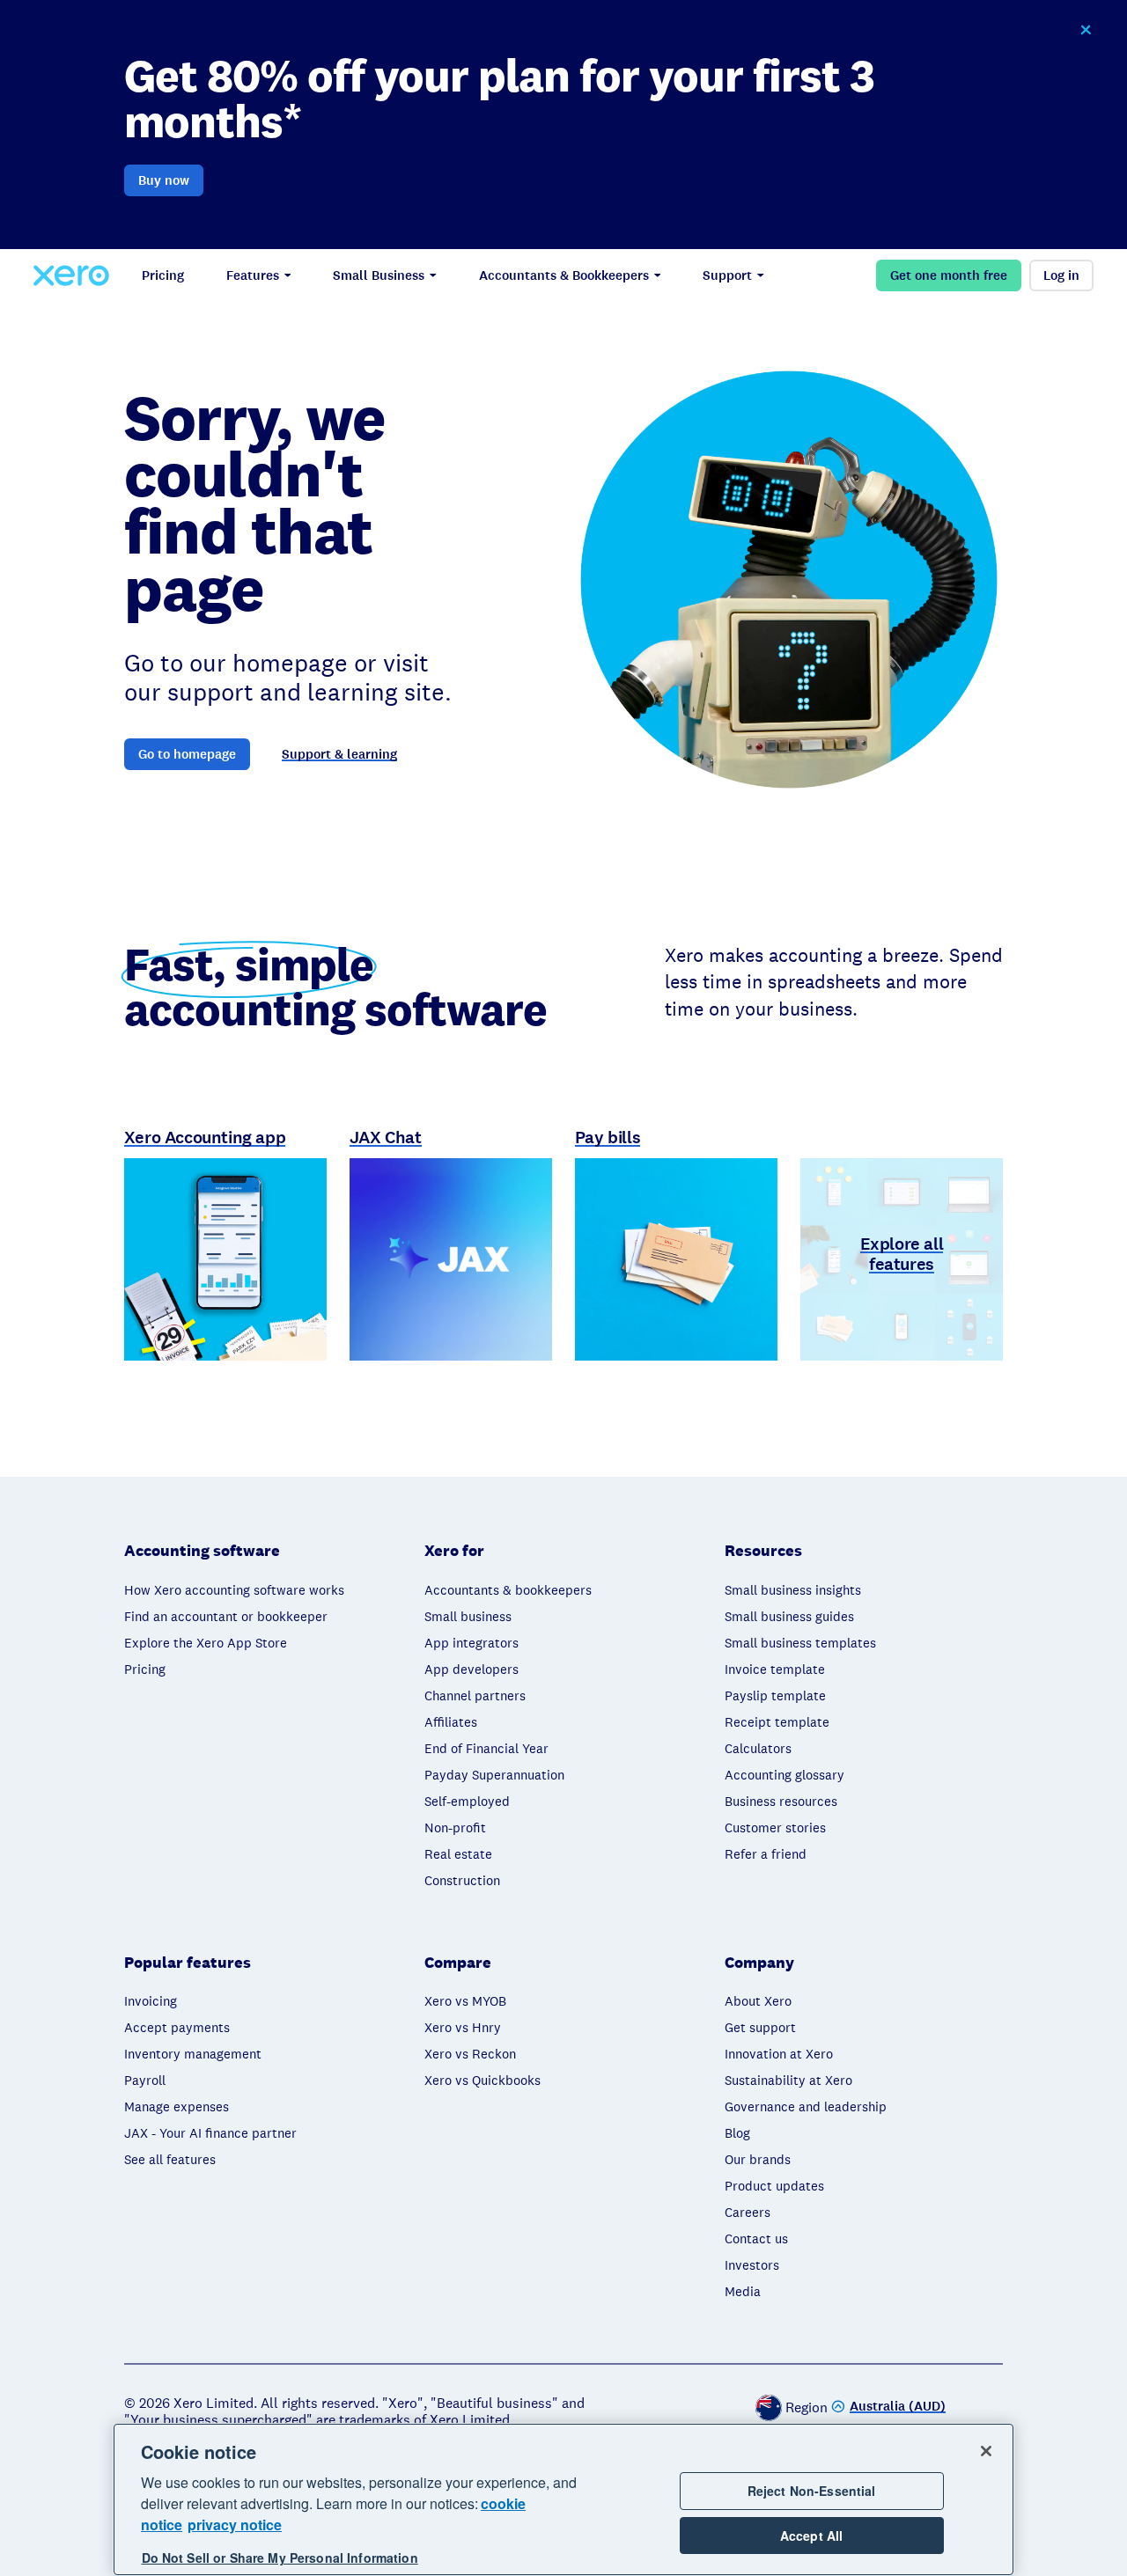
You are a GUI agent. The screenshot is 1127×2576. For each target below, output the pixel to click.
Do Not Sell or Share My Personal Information (280, 2558)
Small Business (379, 275)
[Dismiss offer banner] (1085, 30)
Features (253, 275)
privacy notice (235, 2525)
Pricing (163, 275)
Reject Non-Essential (812, 2491)
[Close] (986, 2451)
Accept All (811, 2536)
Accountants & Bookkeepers (564, 275)
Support (727, 275)
